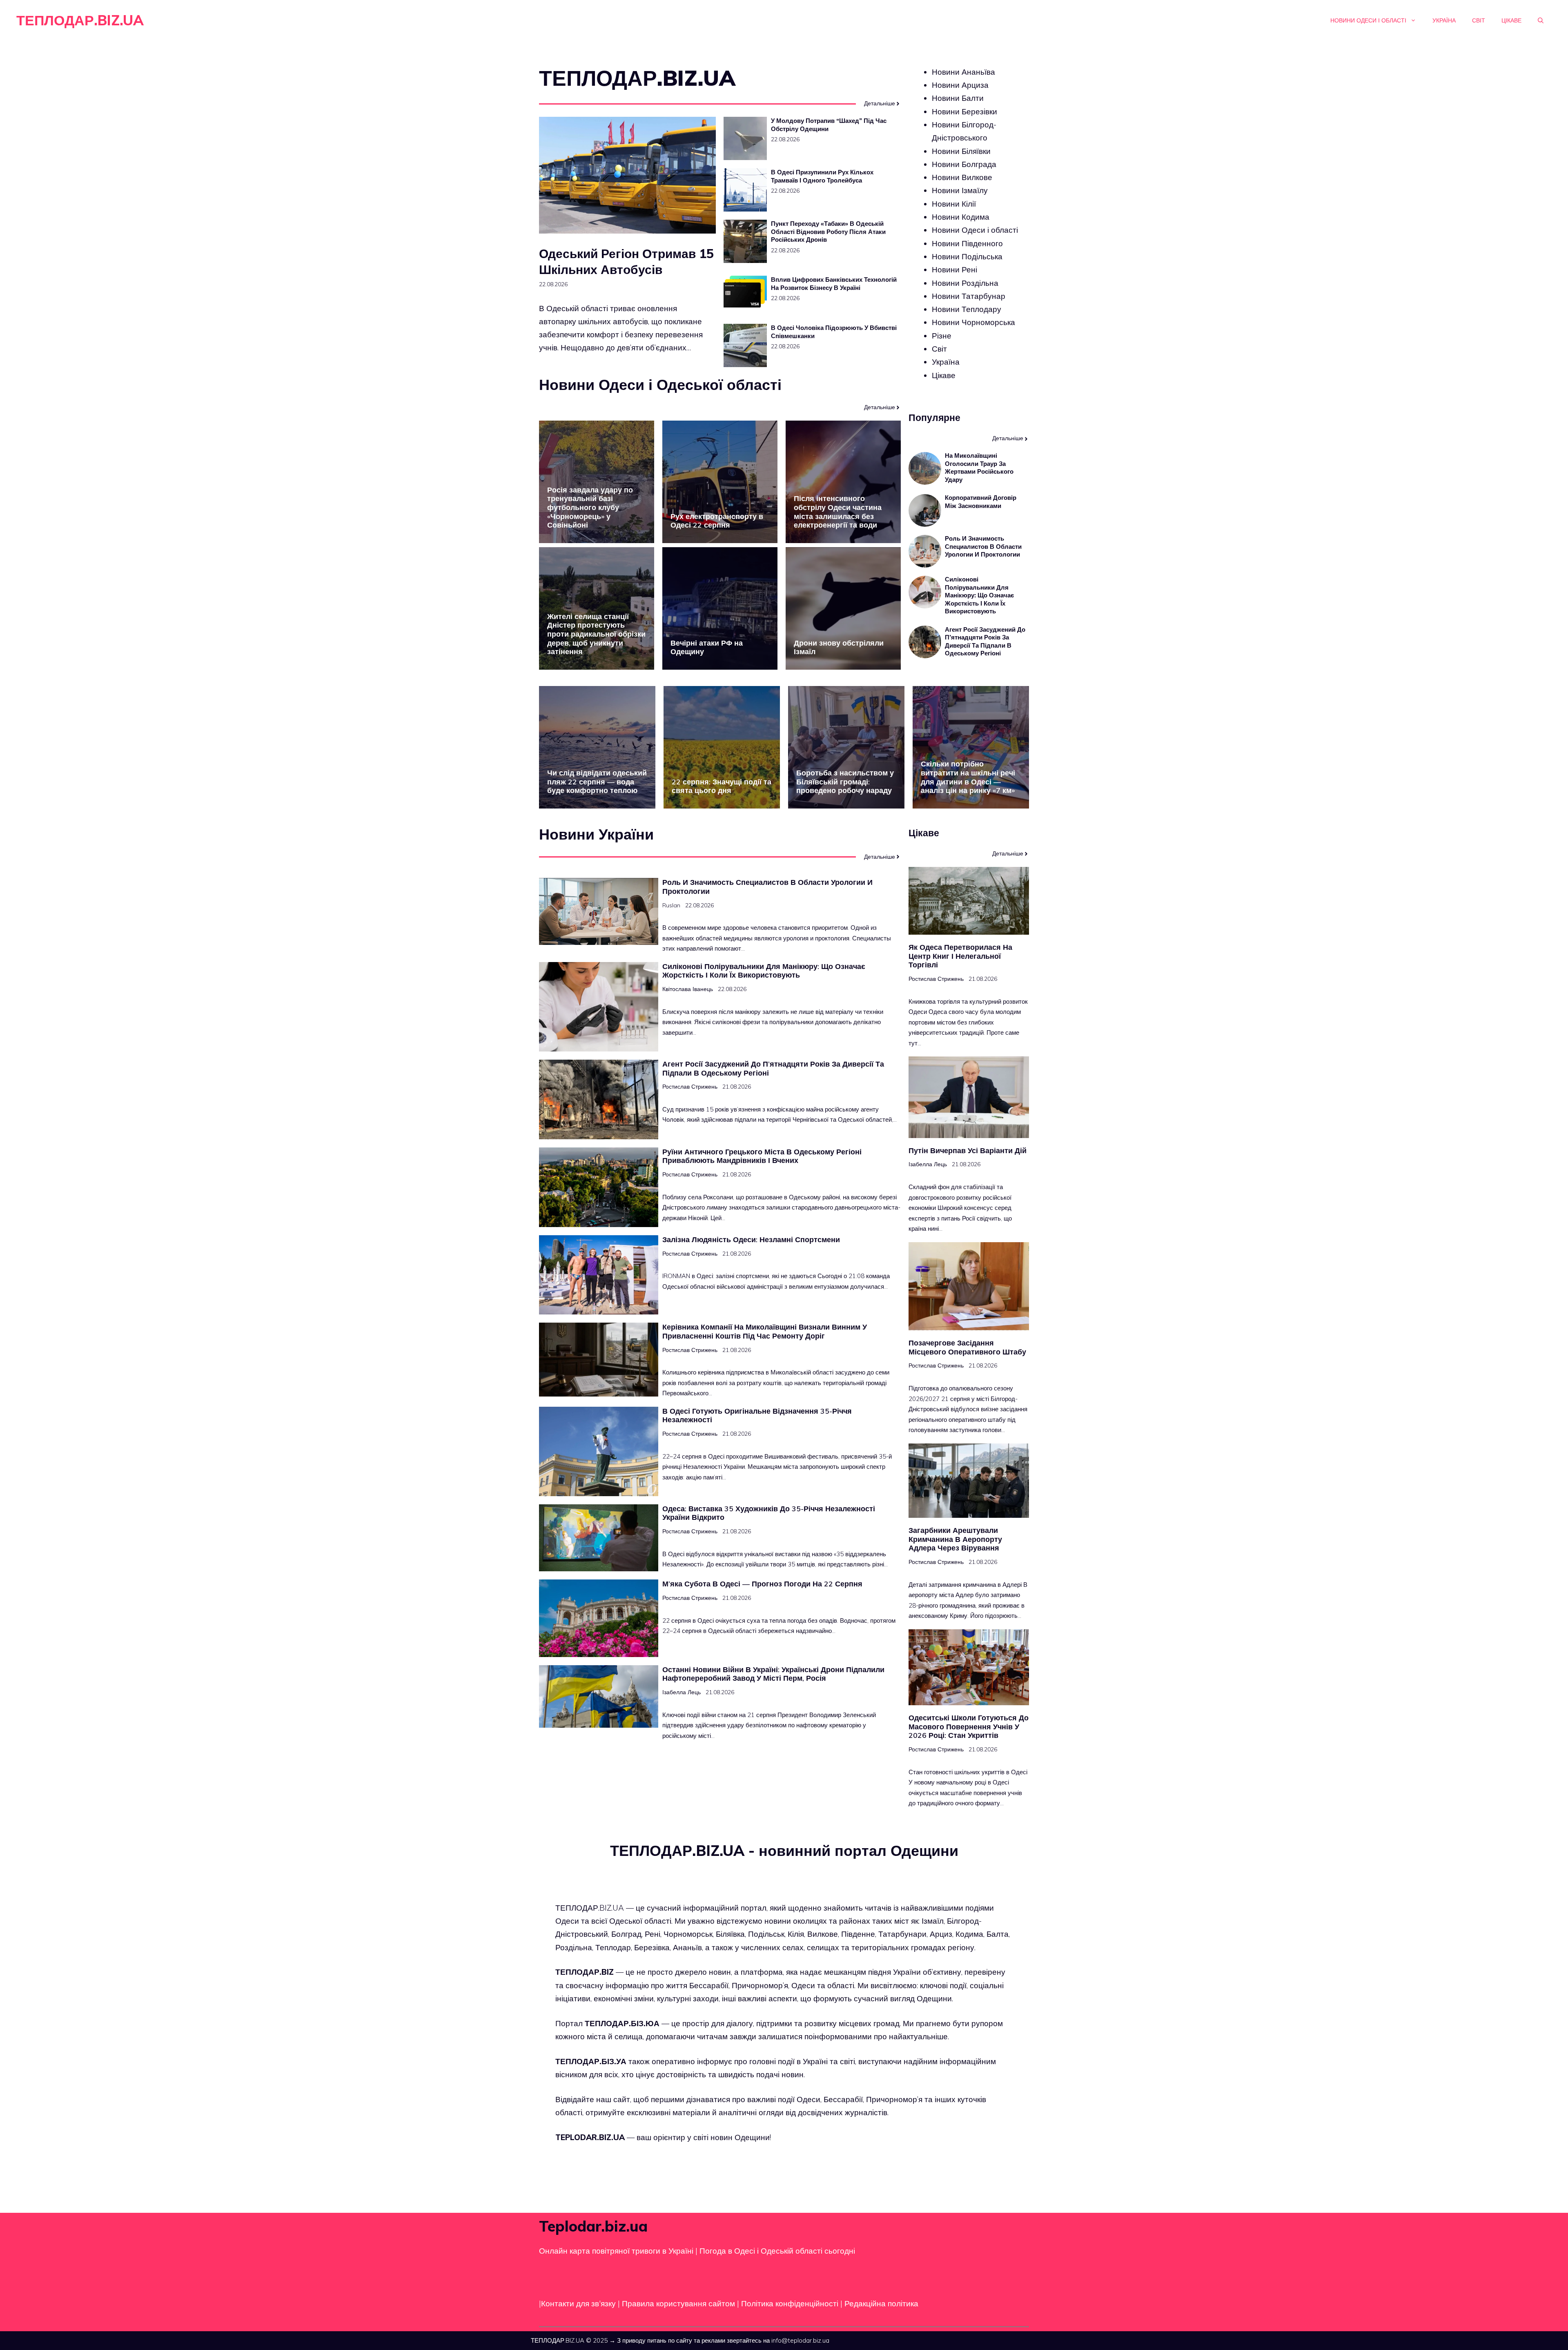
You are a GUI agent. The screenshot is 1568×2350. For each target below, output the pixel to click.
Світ (1479, 20)
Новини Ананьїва (963, 72)
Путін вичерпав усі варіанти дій (968, 1150)
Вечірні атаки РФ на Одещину (707, 647)
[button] (1541, 20)
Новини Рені (954, 270)
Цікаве (1511, 20)
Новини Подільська (967, 256)
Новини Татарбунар (969, 296)
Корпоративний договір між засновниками (981, 502)
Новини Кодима (961, 217)
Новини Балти (958, 98)
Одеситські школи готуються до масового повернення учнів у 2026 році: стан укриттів (969, 1726)
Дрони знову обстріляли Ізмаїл (839, 647)
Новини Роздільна (965, 283)
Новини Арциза (960, 85)
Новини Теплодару (967, 309)
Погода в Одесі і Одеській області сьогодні (777, 2251)
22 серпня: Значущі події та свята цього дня (722, 786)
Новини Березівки (964, 111)
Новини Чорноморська (973, 323)
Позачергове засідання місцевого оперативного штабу (967, 1347)
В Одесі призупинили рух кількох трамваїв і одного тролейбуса (822, 176)
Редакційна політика (881, 2303)
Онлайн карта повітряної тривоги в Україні (616, 2251)
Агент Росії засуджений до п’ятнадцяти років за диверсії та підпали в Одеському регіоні (985, 642)
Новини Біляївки (961, 151)
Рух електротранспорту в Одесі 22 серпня (717, 521)
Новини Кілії (954, 204)
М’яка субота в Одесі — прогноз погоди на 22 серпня (762, 1584)
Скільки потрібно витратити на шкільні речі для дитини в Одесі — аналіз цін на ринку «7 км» (968, 777)
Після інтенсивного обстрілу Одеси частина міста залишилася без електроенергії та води (838, 512)
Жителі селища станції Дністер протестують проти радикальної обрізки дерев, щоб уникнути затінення (596, 634)
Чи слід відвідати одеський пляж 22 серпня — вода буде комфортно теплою (597, 782)
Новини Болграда (964, 164)
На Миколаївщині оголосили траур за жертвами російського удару (979, 468)
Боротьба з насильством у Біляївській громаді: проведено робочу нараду (845, 782)
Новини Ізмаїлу (960, 191)
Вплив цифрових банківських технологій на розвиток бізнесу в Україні (834, 284)
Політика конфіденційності (790, 2303)
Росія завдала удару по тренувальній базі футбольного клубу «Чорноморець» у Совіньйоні (590, 507)
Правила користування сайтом (679, 2303)
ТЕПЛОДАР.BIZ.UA (80, 20)
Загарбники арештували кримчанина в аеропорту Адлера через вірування (955, 1539)
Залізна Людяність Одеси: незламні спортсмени (751, 1240)
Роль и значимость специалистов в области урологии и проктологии (983, 547)
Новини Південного (967, 243)
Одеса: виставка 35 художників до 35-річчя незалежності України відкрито (769, 1513)
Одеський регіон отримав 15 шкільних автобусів (626, 262)
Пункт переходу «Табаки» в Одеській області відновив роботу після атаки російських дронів (828, 232)
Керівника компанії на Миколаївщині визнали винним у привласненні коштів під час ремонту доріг (765, 1331)
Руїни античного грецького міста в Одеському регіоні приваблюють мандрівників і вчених (762, 1156)
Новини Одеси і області (1368, 20)
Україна (1444, 20)
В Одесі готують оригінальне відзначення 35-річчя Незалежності (757, 1416)
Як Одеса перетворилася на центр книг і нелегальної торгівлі (960, 956)
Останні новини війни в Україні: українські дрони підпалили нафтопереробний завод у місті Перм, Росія (773, 1674)
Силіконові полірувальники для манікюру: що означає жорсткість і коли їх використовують (979, 596)
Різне (942, 336)
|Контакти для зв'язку (577, 2303)
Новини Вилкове (962, 177)
